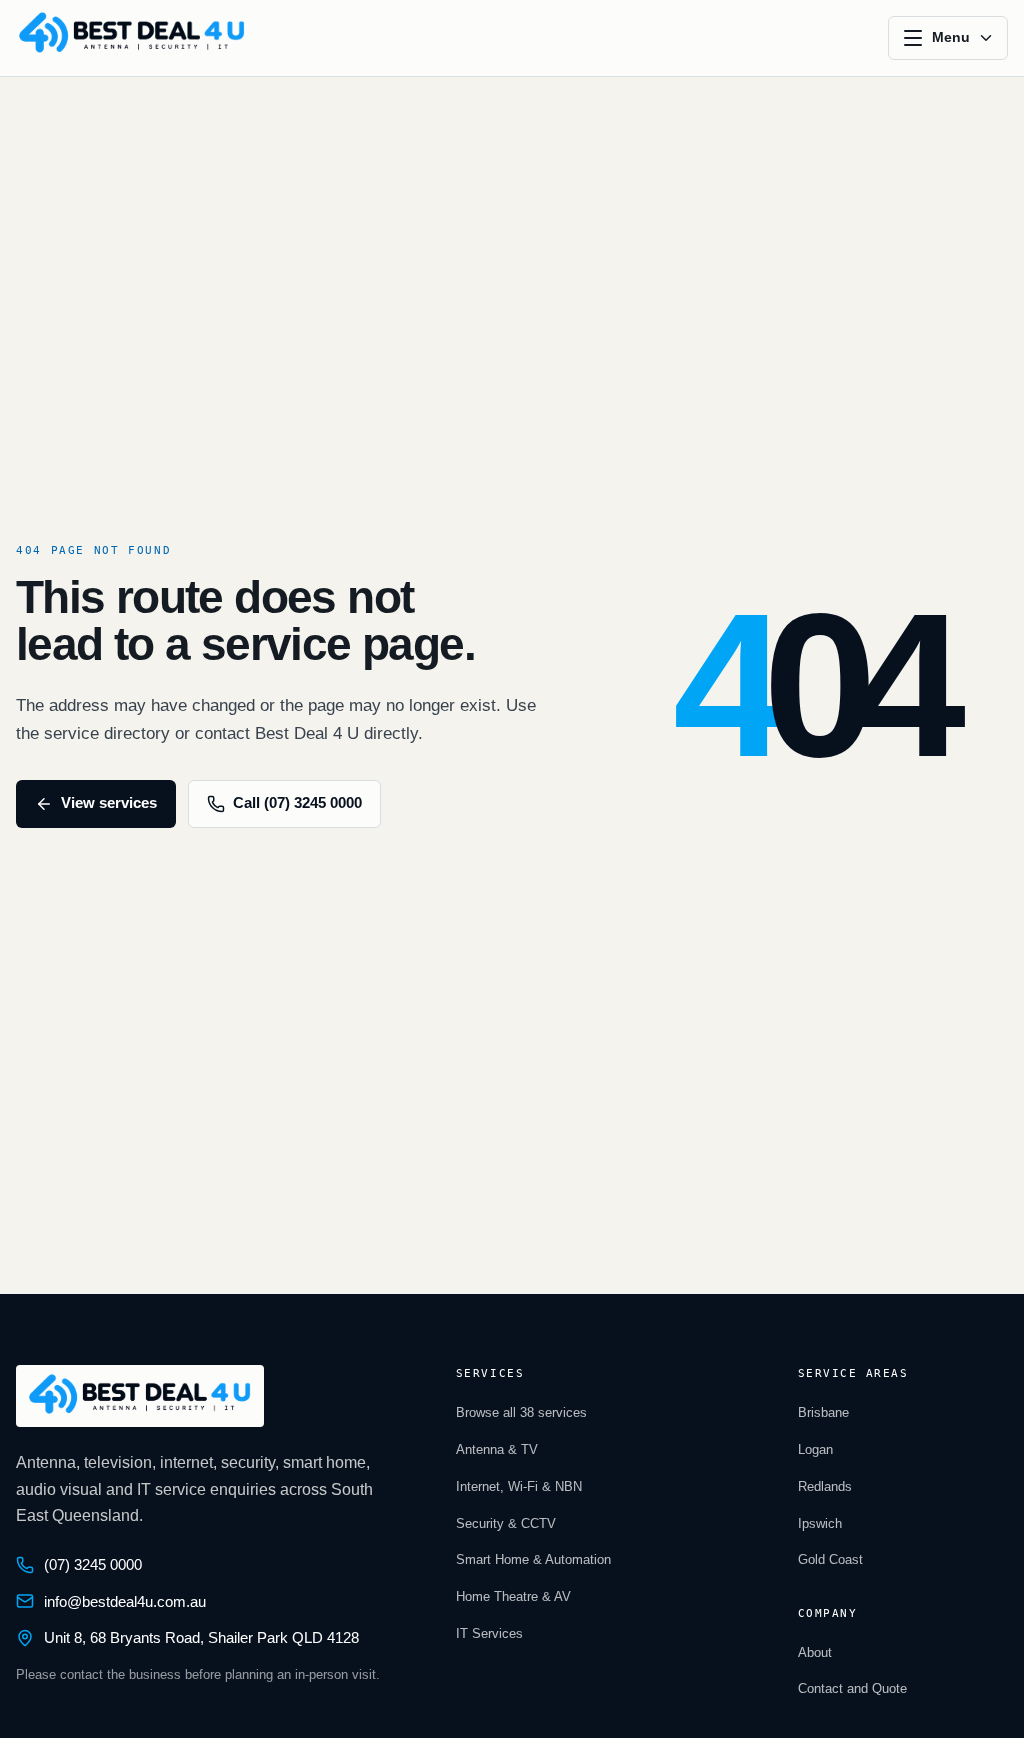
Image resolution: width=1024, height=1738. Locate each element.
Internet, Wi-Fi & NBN (519, 1486)
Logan (815, 1449)
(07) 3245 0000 (93, 1565)
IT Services (489, 1633)
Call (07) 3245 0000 (297, 803)
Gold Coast (830, 1559)
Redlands (825, 1486)
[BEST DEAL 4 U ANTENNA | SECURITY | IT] (132, 38)
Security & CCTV (506, 1523)
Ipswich (820, 1523)
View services (109, 803)
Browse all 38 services (521, 1412)
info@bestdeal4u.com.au (125, 1602)
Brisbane (823, 1412)
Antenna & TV (497, 1449)
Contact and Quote (852, 1688)
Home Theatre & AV (513, 1596)
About (815, 1652)
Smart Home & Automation (533, 1559)
